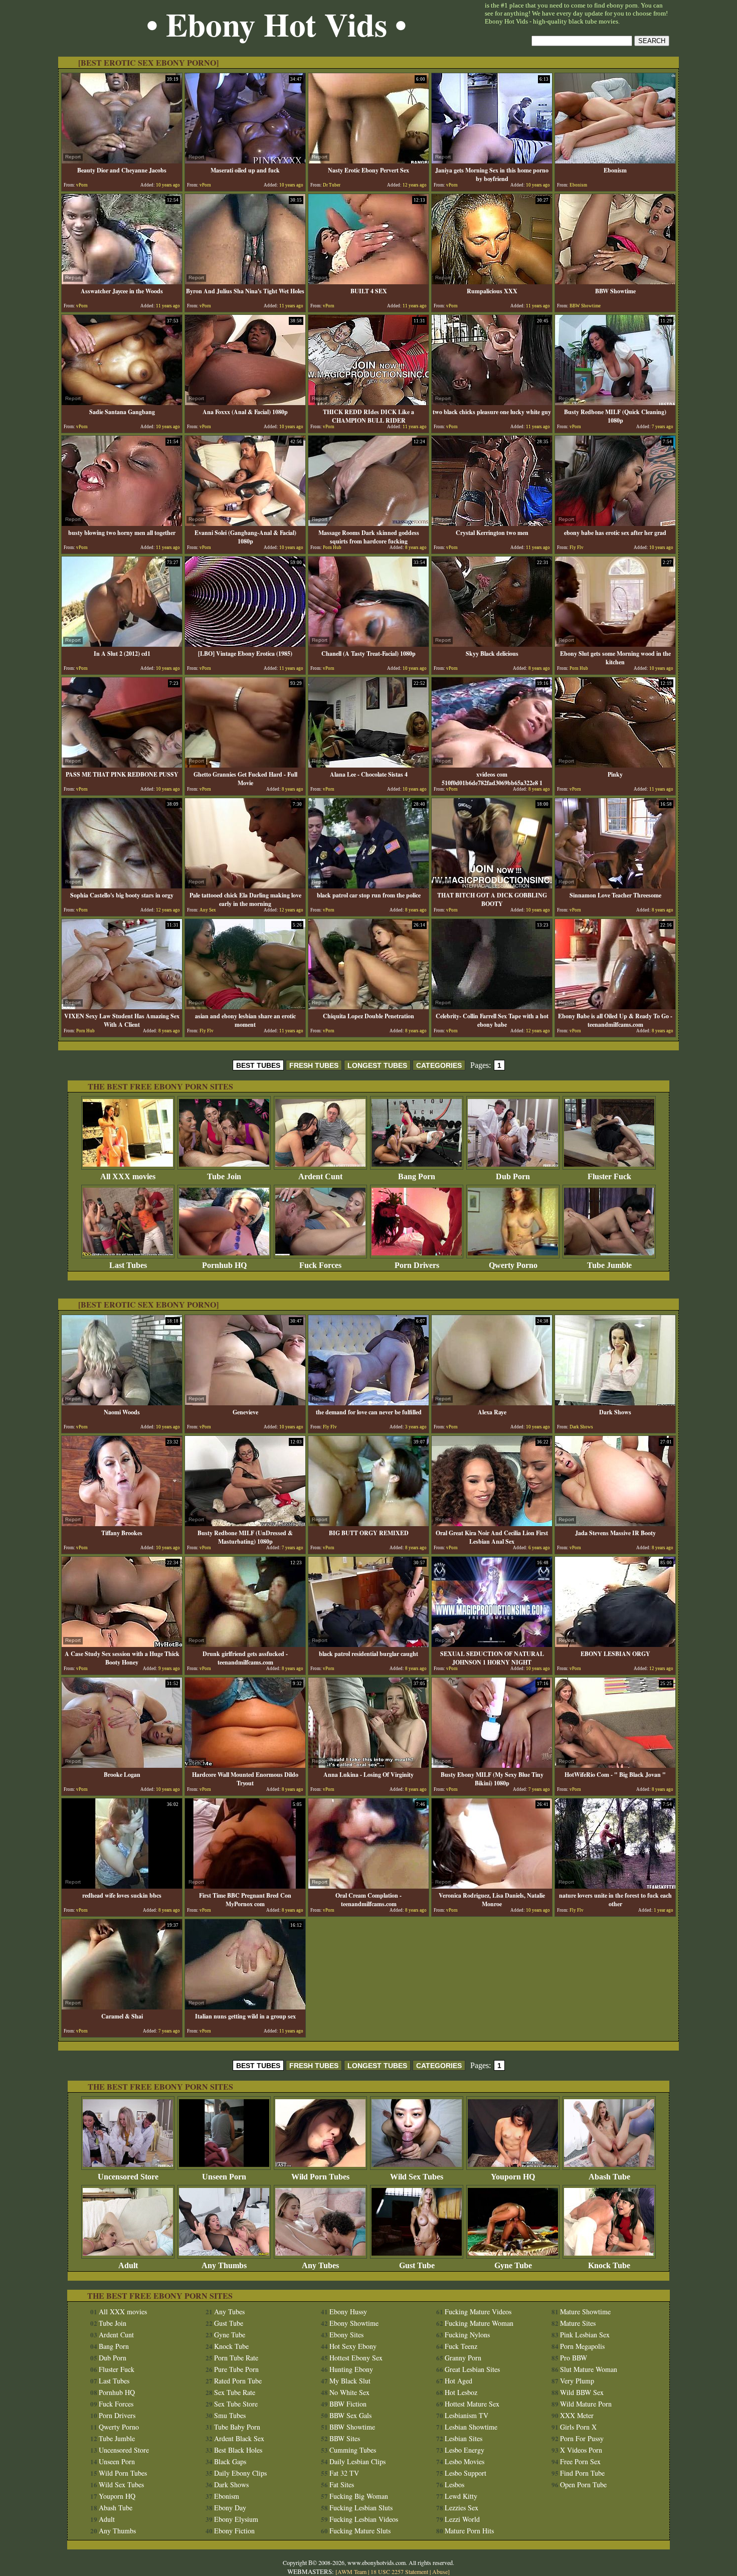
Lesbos (454, 2485)
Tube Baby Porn (237, 2427)
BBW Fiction (348, 2404)
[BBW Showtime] (615, 282)
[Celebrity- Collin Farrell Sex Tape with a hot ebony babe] (492, 1006)
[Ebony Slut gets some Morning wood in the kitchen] (615, 644)
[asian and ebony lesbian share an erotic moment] (245, 1006)
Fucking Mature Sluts (360, 2531)
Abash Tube (609, 2177)
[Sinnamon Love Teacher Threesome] (615, 886)
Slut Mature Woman (589, 2369)
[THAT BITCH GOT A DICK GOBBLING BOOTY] (492, 886)
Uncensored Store (128, 2177)
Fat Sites (342, 2485)
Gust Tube (417, 2265)
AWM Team (353, 2571)
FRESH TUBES (314, 1065)
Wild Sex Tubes (417, 2177)
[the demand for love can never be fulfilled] (368, 1403)
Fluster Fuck (609, 1176)
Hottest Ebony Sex (356, 2358)
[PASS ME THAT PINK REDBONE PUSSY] (122, 765)
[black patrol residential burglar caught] (368, 1644)
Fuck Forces (320, 1265)
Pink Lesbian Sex (585, 2335)
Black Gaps (230, 2461)
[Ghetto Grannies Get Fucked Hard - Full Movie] (245, 765)
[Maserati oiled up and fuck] (245, 161)
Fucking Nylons (467, 2335)
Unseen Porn (224, 2177)
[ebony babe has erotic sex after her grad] (615, 523)
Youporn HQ (513, 2177)
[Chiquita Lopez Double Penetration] (368, 1006)
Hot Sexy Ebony (353, 2346)
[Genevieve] (245, 1403)
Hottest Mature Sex (472, 2404)
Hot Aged (458, 2381)
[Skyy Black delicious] (492, 644)
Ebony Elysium (236, 2519)
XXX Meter (577, 2415)
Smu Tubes (230, 2415)
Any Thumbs (224, 2265)
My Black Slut (350, 2381)
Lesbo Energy (465, 2450)
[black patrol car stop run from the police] (368, 886)
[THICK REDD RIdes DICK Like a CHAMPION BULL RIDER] (368, 402)
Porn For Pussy (582, 2438)
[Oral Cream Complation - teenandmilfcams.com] (368, 1886)
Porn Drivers (417, 1265)
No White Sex (349, 2392)
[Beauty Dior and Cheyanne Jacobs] (122, 161)
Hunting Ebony (351, 2369)
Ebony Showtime (354, 2323)
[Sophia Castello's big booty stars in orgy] (122, 886)
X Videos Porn (581, 2450)
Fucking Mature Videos (478, 2312)
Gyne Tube (513, 2265)
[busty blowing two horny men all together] (122, 523)
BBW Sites (345, 2438)
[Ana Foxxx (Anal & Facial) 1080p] (245, 402)
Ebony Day (230, 2508)
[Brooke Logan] (122, 1765)
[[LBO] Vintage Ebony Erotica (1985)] (245, 644)
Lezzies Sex (462, 2508)
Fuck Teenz (461, 2346)
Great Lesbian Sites (472, 2369)
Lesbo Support (466, 2473)
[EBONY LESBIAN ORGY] (615, 1644)
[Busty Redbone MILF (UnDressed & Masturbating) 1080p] (245, 1523)
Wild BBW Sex (582, 2392)
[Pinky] (615, 765)
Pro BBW (574, 2358)
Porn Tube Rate (236, 2358)
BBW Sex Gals (350, 2415)
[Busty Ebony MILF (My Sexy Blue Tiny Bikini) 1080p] (492, 1765)
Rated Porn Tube (238, 2381)
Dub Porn (513, 1176)
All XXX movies (128, 1176)
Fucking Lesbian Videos (364, 2519)
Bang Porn (417, 1176)
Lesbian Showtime (471, 2427)
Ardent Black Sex (239, 2438)
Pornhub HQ (224, 1265)
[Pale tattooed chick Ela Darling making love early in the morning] (245, 886)
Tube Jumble (609, 1265)
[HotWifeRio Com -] (615, 1765)
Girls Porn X (578, 2427)
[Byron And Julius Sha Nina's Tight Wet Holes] (245, 282)
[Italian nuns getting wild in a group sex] (245, 2007)
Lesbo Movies (465, 2461)
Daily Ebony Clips (240, 2473)
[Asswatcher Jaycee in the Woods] (122, 282)
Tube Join (224, 1176)
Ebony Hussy (348, 2312)
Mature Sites (578, 2323)
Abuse (440, 2571)
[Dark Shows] (615, 1403)
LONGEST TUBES (377, 1065)
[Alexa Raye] (492, 1403)
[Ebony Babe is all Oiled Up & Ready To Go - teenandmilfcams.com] (615, 1006)
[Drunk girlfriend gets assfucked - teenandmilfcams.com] (245, 1644)
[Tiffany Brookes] (122, 1523)
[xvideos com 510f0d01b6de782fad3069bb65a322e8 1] (492, 765)
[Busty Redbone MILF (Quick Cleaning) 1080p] (615, 402)
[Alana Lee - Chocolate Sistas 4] (368, 765)
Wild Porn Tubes (320, 2177)
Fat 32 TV (344, 2473)
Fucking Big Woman (359, 2496)
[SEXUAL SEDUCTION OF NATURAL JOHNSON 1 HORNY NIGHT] (492, 1644)
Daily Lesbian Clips (357, 2461)
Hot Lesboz (461, 2392)
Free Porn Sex (580, 2461)
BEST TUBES (258, 1065)
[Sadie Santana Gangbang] (122, 402)
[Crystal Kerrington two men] (492, 523)
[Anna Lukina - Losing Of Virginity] (368, 1765)
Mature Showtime (585, 2312)
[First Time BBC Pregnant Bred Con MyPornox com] (245, 1886)
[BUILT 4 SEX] (368, 282)
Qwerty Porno (513, 1265)
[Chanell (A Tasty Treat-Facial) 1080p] (368, 644)
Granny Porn (463, 2358)
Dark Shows (231, 2485)
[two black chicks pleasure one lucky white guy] (492, 402)
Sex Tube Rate (235, 2392)
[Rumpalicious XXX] (492, 282)
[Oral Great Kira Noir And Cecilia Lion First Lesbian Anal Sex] (492, 1523)
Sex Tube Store (236, 2404)
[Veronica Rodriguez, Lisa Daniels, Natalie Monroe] (492, 1886)
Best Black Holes (238, 2450)
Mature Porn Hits (469, 2531)
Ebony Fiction (234, 2531)
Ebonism (227, 2496)
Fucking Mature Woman (479, 2323)
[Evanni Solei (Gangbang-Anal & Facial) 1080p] (245, 523)
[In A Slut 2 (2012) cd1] (122, 644)
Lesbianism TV (467, 2415)
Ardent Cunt (320, 1176)
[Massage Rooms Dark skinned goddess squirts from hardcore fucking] (368, 523)
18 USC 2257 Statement (399, 2571)
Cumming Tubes (353, 2450)
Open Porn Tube (583, 2485)
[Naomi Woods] (122, 1403)
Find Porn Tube (582, 2473)
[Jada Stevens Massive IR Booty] (615, 1523)
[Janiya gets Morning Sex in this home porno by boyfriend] (492, 161)
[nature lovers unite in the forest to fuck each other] (615, 1886)
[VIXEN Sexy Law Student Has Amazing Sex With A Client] (122, 1006)
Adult (128, 2265)
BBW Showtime (352, 2427)
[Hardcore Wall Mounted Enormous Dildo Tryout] (245, 1765)
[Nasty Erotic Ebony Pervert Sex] (368, 161)
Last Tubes (128, 1265)
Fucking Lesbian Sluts (361, 2508)
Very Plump (577, 2381)
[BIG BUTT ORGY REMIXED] (368, 1523)
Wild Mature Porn (586, 2404)
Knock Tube (609, 2265)
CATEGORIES (439, 1065)
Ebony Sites (346, 2335)
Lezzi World (462, 2519)
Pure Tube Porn (236, 2369)
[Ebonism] (615, 161)
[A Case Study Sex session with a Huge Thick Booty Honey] (122, 1644)
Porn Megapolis (582, 2346)
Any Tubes (320, 2265)
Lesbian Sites (464, 2438)
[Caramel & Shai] (122, 2007)
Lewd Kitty (461, 2496)
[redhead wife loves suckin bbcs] (122, 1886)
